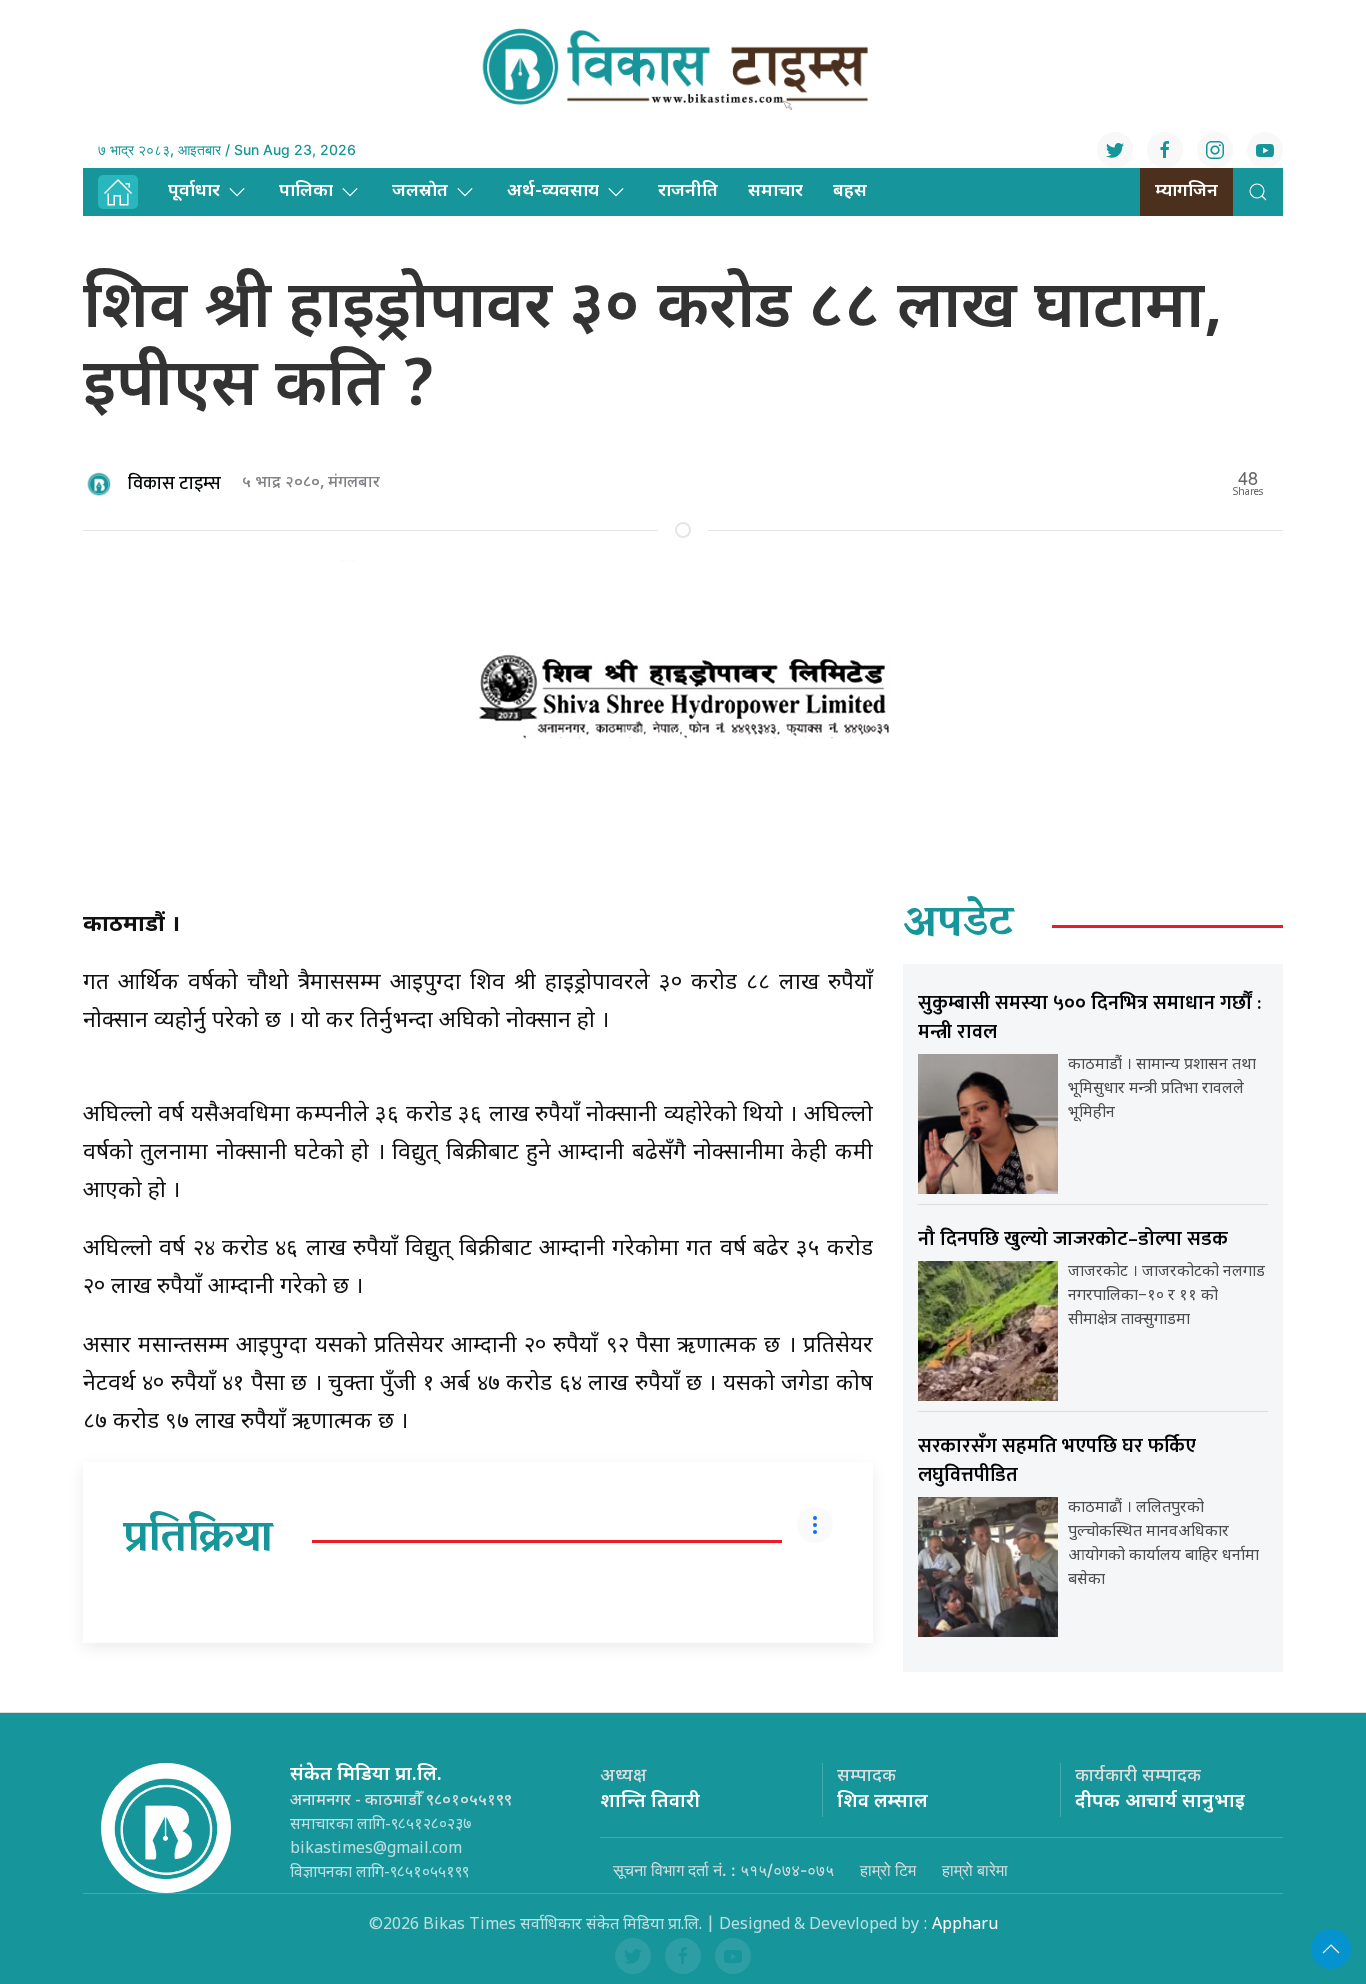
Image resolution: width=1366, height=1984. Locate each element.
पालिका (306, 191)
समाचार (775, 191)
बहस (850, 191)
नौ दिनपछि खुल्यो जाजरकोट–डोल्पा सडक (1073, 1239)
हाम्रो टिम (888, 1870)
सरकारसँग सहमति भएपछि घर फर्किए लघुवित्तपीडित (1057, 1460)
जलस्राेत (420, 191)
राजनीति (688, 191)
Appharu (965, 1925)
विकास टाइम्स (174, 484)
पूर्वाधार (194, 191)
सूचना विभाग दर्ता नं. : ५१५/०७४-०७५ (723, 1870)
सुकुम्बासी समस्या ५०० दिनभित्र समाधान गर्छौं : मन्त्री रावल (1089, 1017)
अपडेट (958, 926)
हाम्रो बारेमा (975, 1870)
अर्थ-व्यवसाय (553, 191)
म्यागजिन (1186, 191)
